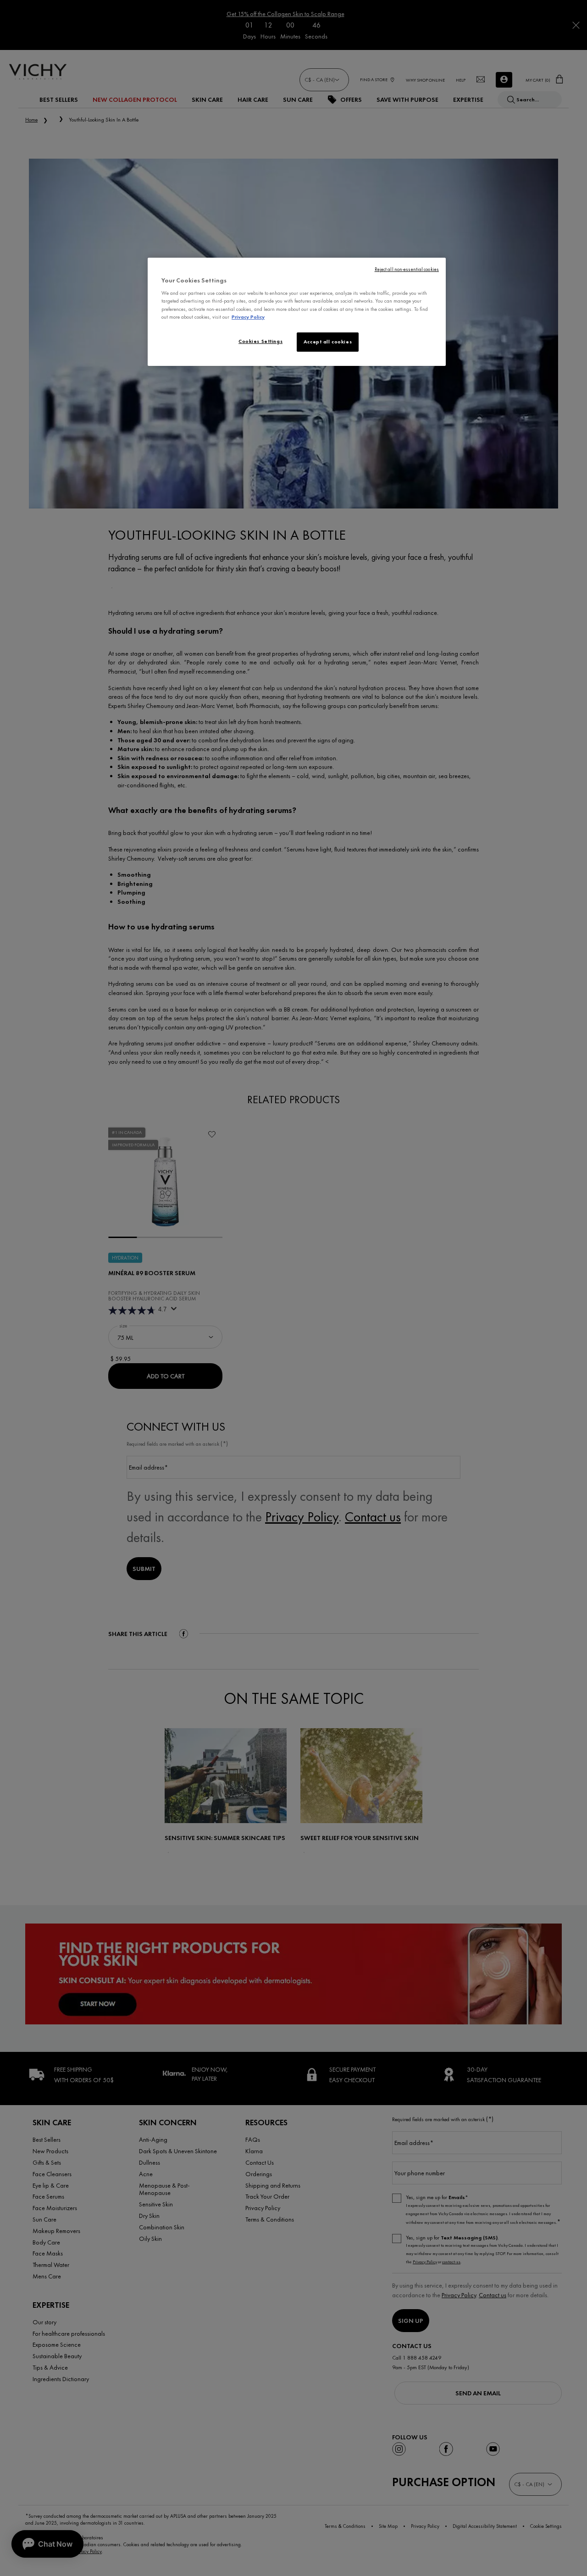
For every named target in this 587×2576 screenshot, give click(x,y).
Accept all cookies (328, 342)
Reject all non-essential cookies (407, 269)
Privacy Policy (248, 317)
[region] (297, 312)
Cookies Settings (260, 341)
